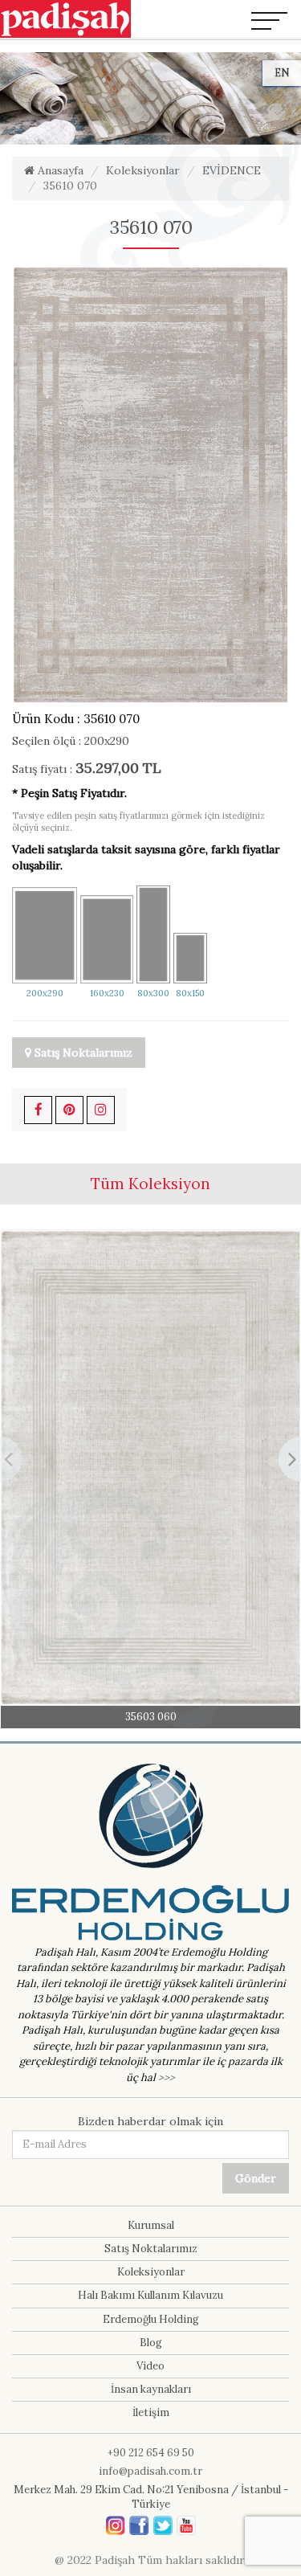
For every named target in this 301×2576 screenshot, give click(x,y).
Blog (151, 2343)
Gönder (256, 2178)
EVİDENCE (232, 170)
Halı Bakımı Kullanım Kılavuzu (150, 2295)
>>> (167, 2077)
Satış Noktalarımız (82, 1053)
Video (150, 2366)
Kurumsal (151, 2225)
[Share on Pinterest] (69, 1110)
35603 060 (151, 1717)
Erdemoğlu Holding (151, 2319)
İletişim (151, 2412)
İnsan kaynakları (151, 2389)
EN (282, 73)
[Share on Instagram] (101, 1110)
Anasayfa (59, 170)
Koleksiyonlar (143, 170)
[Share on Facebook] (38, 1110)
